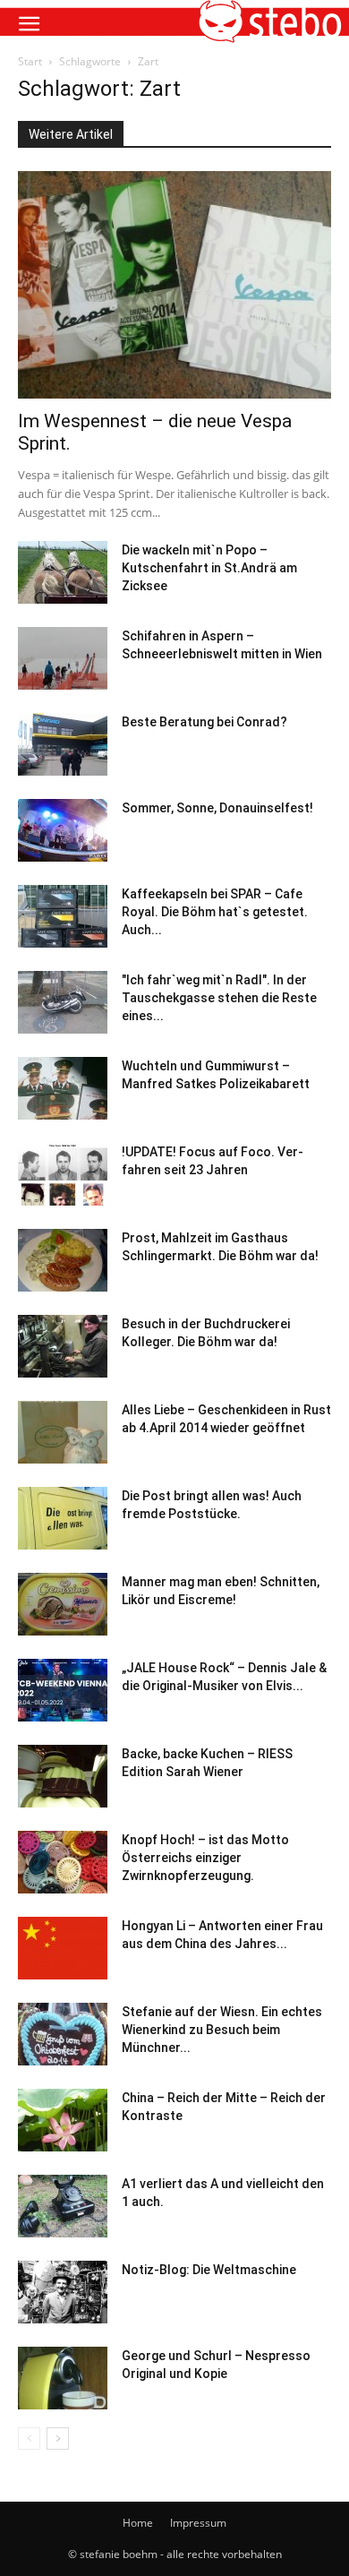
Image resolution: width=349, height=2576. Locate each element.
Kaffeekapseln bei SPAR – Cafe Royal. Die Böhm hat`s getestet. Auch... (215, 912)
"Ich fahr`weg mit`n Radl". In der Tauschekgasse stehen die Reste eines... (219, 998)
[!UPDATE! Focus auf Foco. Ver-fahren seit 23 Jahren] (63, 1174)
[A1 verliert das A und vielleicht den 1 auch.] (63, 2206)
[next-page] (58, 2439)
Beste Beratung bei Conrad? (204, 722)
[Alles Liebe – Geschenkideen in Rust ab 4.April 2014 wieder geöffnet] (63, 1432)
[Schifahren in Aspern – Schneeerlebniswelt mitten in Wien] (63, 658)
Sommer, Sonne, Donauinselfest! (217, 808)
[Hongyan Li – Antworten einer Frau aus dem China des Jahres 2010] (63, 1948)
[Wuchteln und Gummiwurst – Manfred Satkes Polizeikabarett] (63, 1088)
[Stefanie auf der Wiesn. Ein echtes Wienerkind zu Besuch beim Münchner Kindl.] (63, 2034)
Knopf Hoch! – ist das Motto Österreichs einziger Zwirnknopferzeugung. (205, 1858)
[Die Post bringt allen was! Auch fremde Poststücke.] (63, 1518)
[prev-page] (29, 2439)
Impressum (198, 2523)
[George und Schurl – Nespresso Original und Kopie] (63, 2378)
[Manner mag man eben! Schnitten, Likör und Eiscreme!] (63, 1604)
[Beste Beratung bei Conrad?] (63, 744)
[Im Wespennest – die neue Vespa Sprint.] (174, 285)
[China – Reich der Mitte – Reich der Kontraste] (63, 2120)
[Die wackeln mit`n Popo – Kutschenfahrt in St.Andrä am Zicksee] (63, 572)
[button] (29, 24)
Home (138, 2523)
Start (30, 61)
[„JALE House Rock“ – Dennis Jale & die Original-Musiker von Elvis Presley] (63, 1690)
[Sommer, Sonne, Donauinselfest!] (63, 830)
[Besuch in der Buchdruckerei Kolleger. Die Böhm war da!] (63, 1346)
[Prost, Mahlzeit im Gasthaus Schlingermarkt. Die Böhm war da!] (63, 1260)
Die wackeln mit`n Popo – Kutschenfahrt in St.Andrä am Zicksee (209, 568)
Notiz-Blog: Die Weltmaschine (209, 2270)
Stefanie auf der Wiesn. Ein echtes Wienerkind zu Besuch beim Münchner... (222, 2030)
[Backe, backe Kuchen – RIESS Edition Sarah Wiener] (63, 1776)
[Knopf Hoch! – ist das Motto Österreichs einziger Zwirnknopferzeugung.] (63, 1862)
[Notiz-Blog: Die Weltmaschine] (63, 2292)
